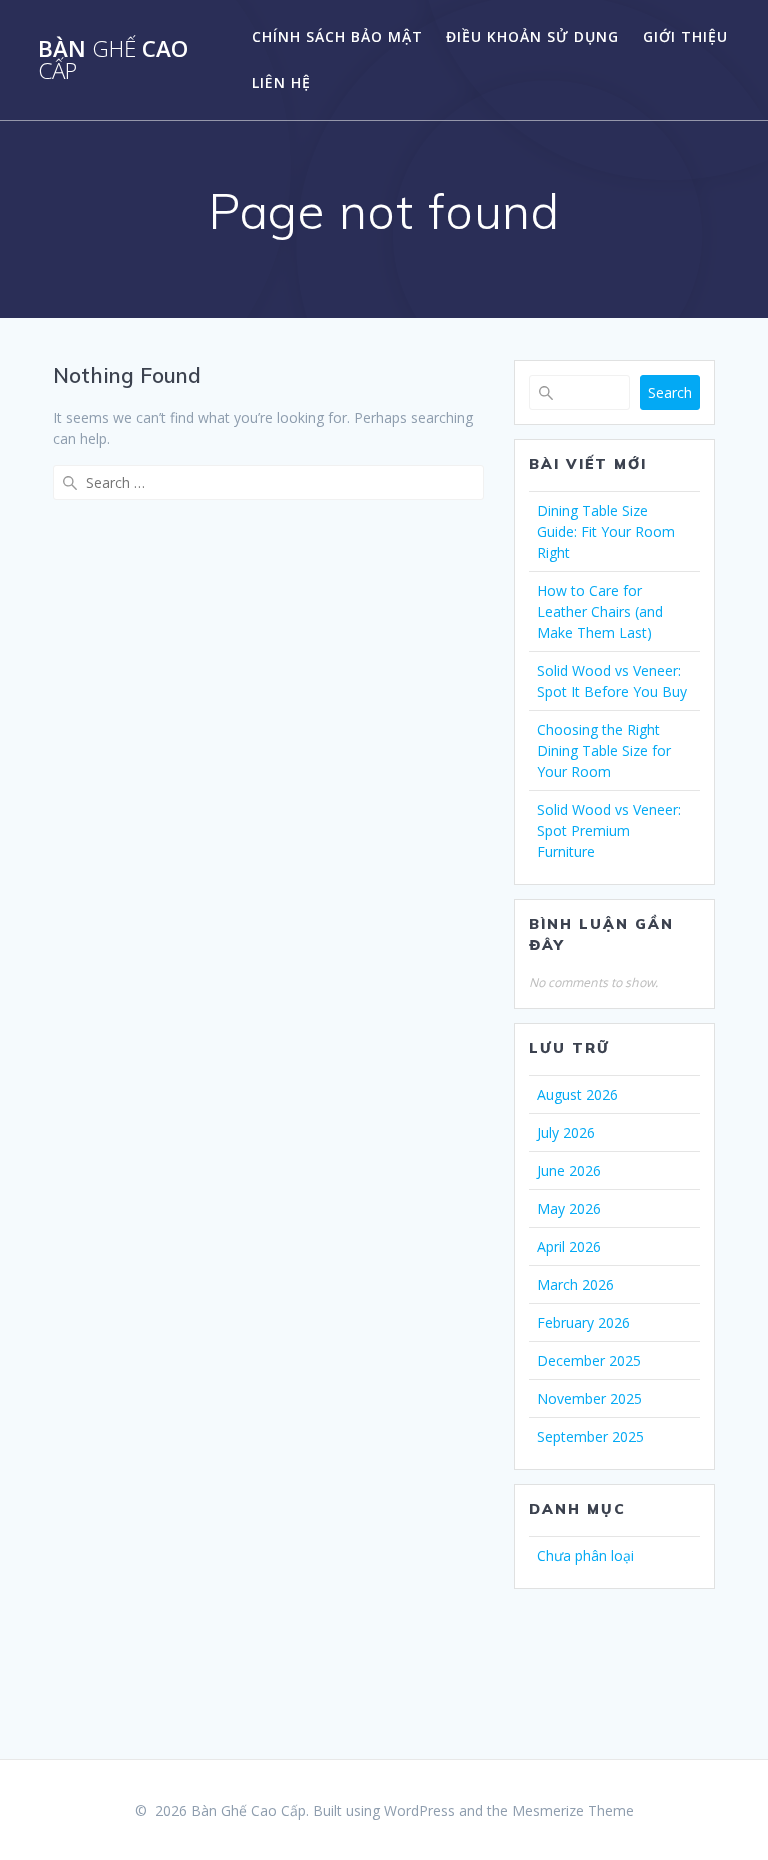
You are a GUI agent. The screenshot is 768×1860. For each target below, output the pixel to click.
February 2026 (583, 1322)
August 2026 (577, 1094)
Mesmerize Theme (573, 1810)
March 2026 (575, 1284)
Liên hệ (281, 82)
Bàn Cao (113, 60)
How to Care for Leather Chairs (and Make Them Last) (600, 611)
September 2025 (590, 1436)
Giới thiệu (685, 36)
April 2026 (569, 1246)
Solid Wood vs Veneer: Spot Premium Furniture (609, 830)
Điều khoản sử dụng (532, 36)
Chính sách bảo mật (337, 36)
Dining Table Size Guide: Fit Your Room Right (606, 531)
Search (670, 392)
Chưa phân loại (585, 1555)
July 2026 (566, 1132)
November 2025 (589, 1398)
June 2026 (569, 1170)
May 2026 (569, 1208)
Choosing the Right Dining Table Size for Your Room (604, 750)
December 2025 (589, 1360)
